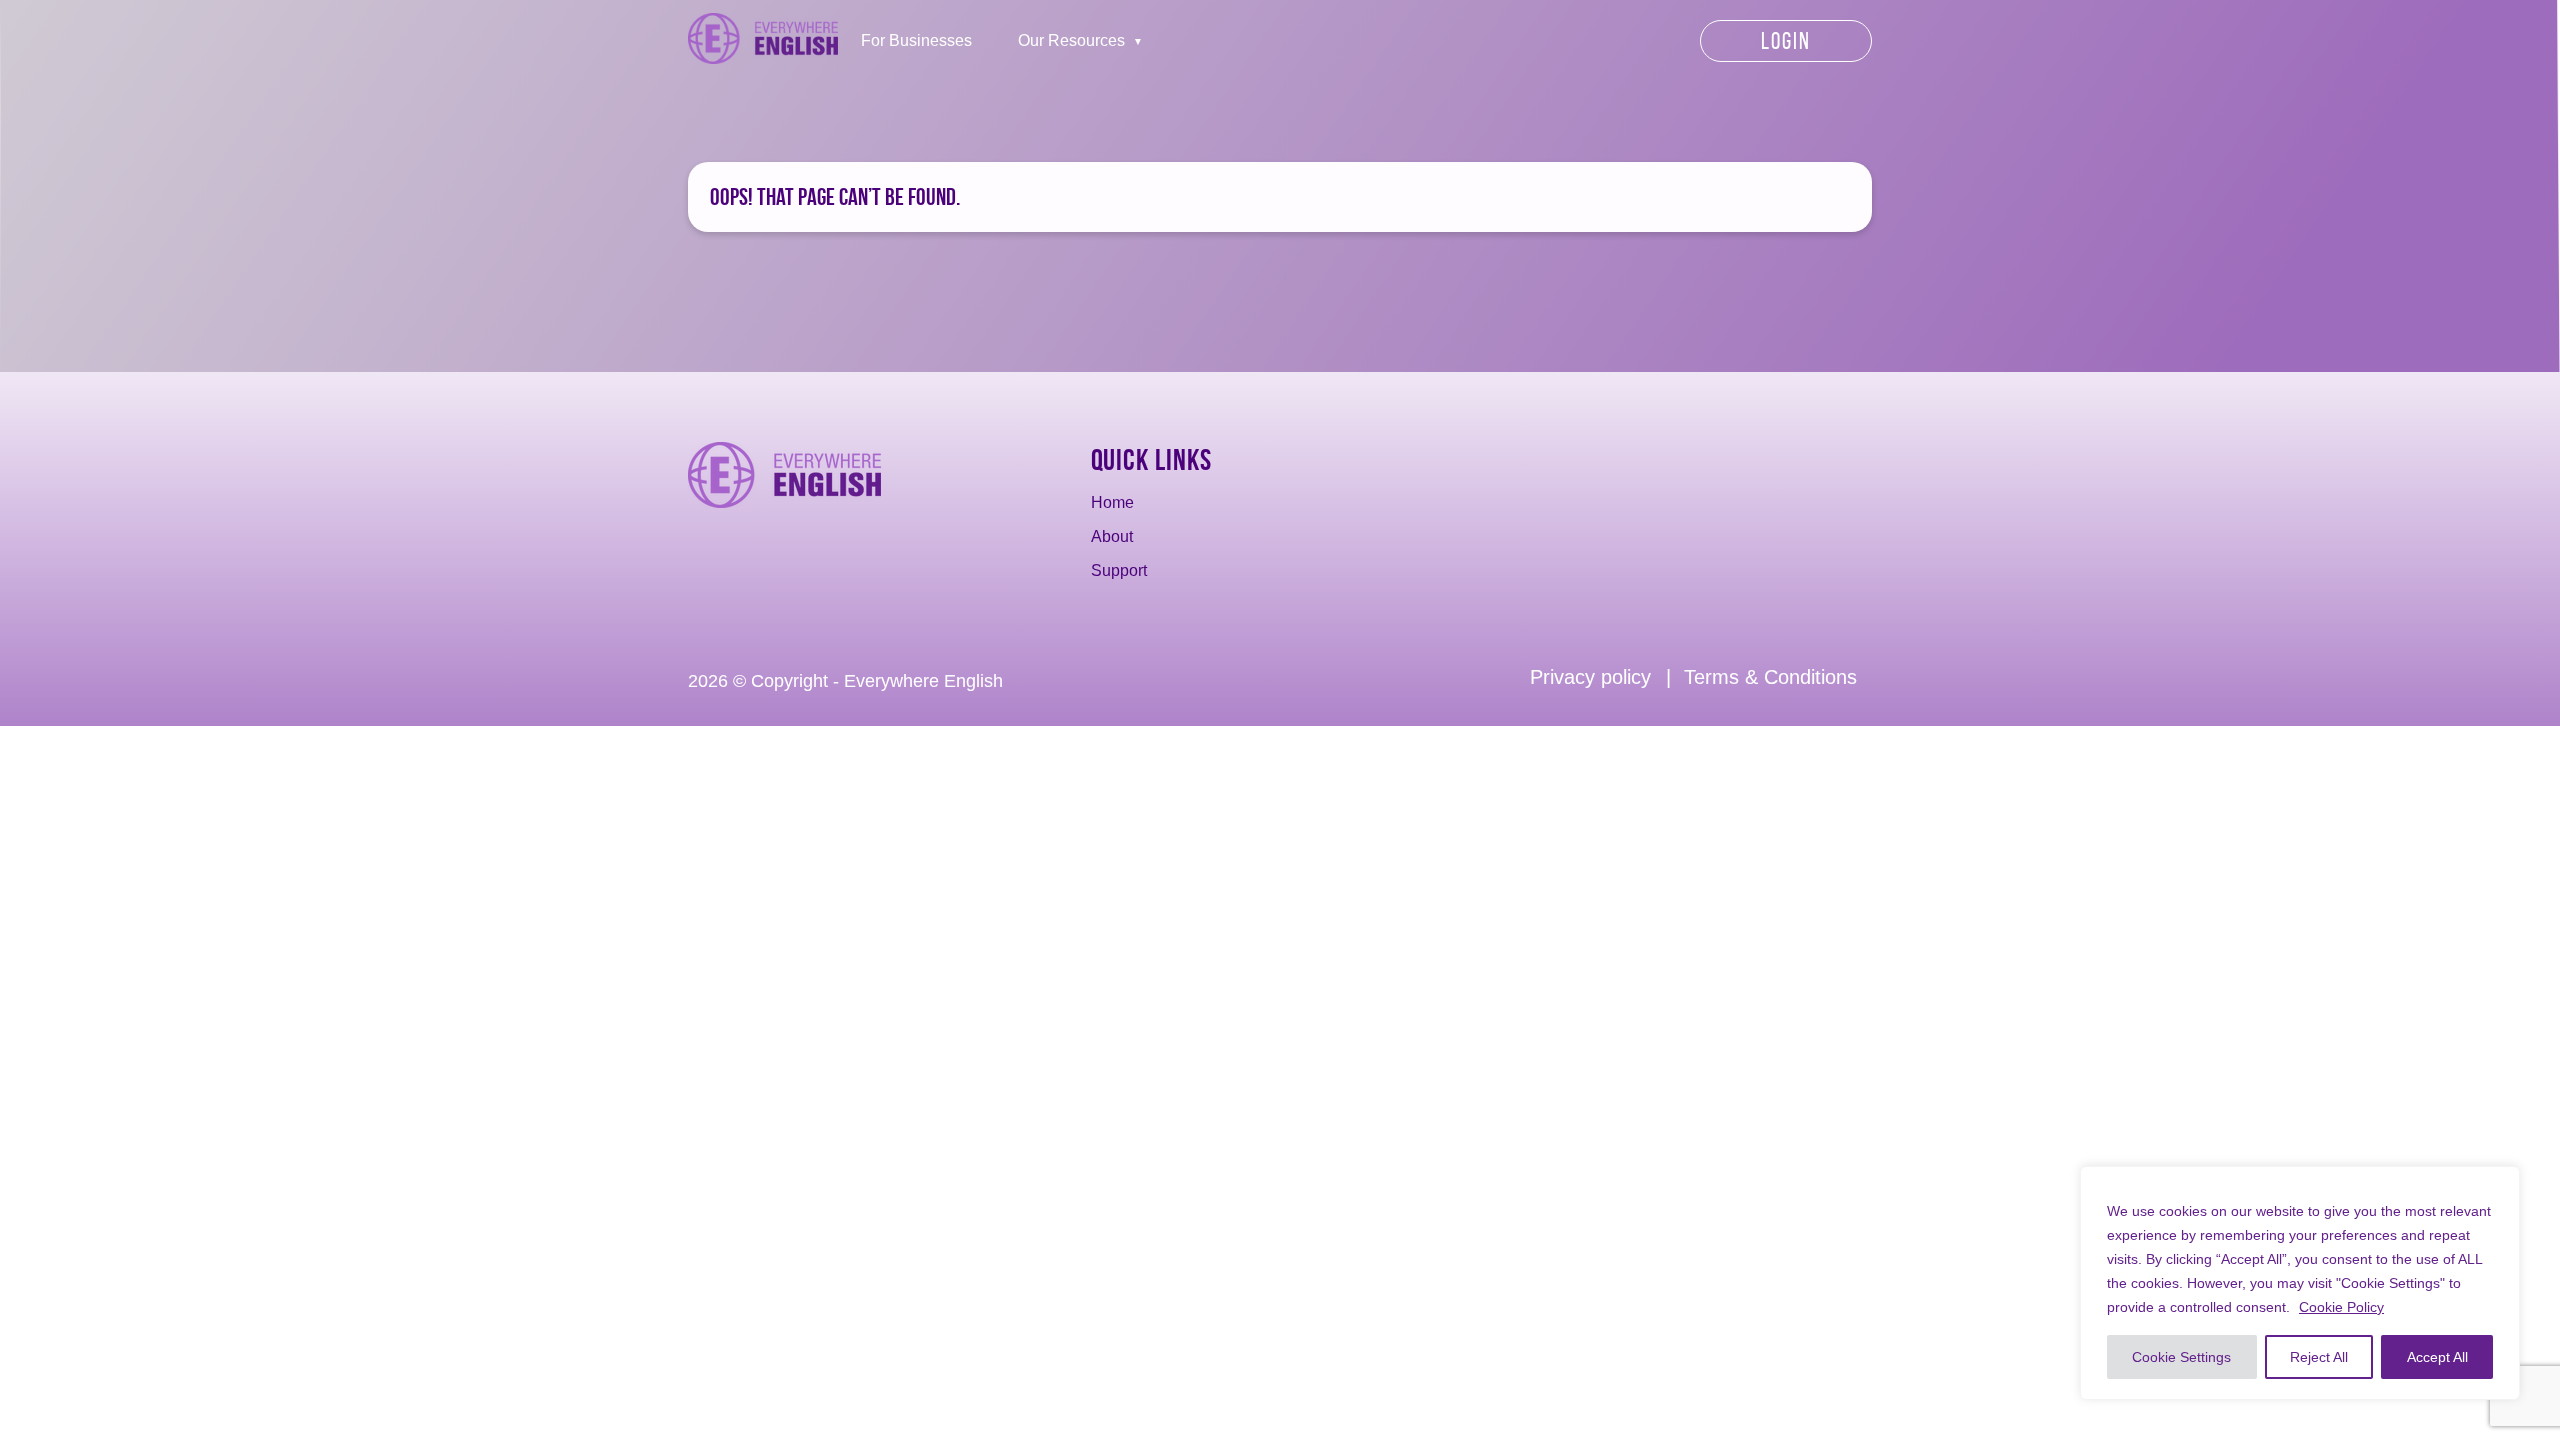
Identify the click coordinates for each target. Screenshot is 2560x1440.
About (1112, 536)
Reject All (2319, 1357)
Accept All (2437, 1357)
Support (1119, 570)
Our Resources (1071, 40)
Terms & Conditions (1770, 677)
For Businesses (916, 40)
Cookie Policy (2341, 1307)
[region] (2300, 1283)
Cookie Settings (2181, 1357)
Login (1786, 41)
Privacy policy (1590, 677)
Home (1112, 502)
